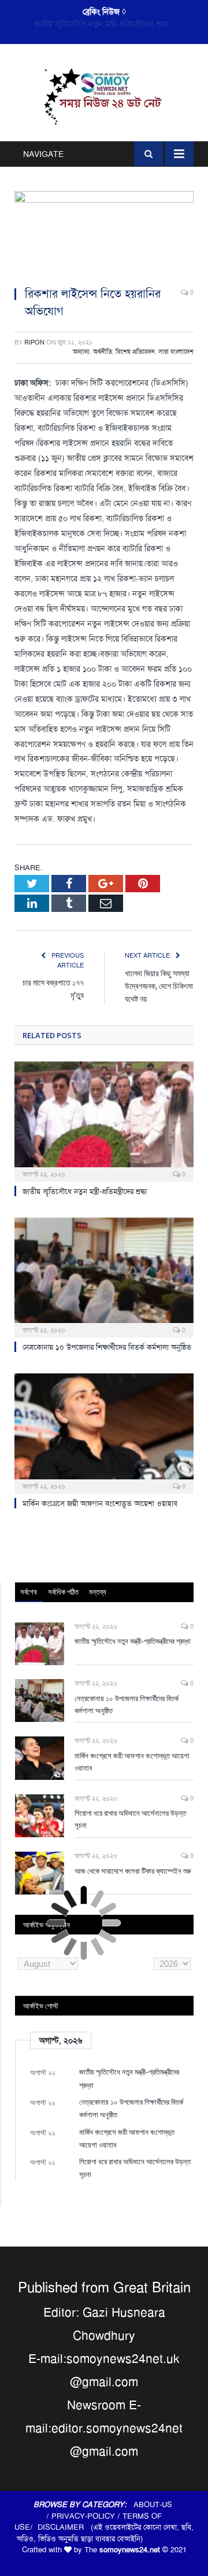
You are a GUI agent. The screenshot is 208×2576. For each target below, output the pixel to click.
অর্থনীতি (103, 352)
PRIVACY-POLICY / (87, 2516)
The (122, 2550)
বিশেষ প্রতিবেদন (135, 352)
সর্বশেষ (29, 1592)
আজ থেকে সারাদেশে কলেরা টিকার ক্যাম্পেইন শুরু (133, 1871)
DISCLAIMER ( (65, 2527)
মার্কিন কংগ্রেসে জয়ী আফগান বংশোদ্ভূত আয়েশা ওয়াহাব (100, 1503)
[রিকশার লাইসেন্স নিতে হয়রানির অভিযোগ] (104, 234)
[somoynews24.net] (104, 95)
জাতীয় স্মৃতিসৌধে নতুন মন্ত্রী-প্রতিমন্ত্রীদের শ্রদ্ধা (85, 1191)
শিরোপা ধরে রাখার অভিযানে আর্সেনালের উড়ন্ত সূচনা (130, 1819)
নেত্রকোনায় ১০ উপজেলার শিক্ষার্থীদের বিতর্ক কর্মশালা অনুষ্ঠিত (105, 24)
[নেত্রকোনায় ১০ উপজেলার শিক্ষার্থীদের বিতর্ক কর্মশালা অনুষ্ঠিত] (104, 1276)
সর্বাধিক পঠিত (63, 1592)
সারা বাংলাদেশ (176, 352)
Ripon (34, 342)
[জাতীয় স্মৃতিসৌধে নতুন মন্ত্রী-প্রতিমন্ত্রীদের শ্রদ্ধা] (104, 1120)
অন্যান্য (81, 352)
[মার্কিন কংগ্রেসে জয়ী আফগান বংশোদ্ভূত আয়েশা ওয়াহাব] (104, 1432)
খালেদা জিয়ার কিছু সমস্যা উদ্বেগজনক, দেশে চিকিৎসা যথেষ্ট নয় (159, 986)
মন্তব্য (98, 1592)
